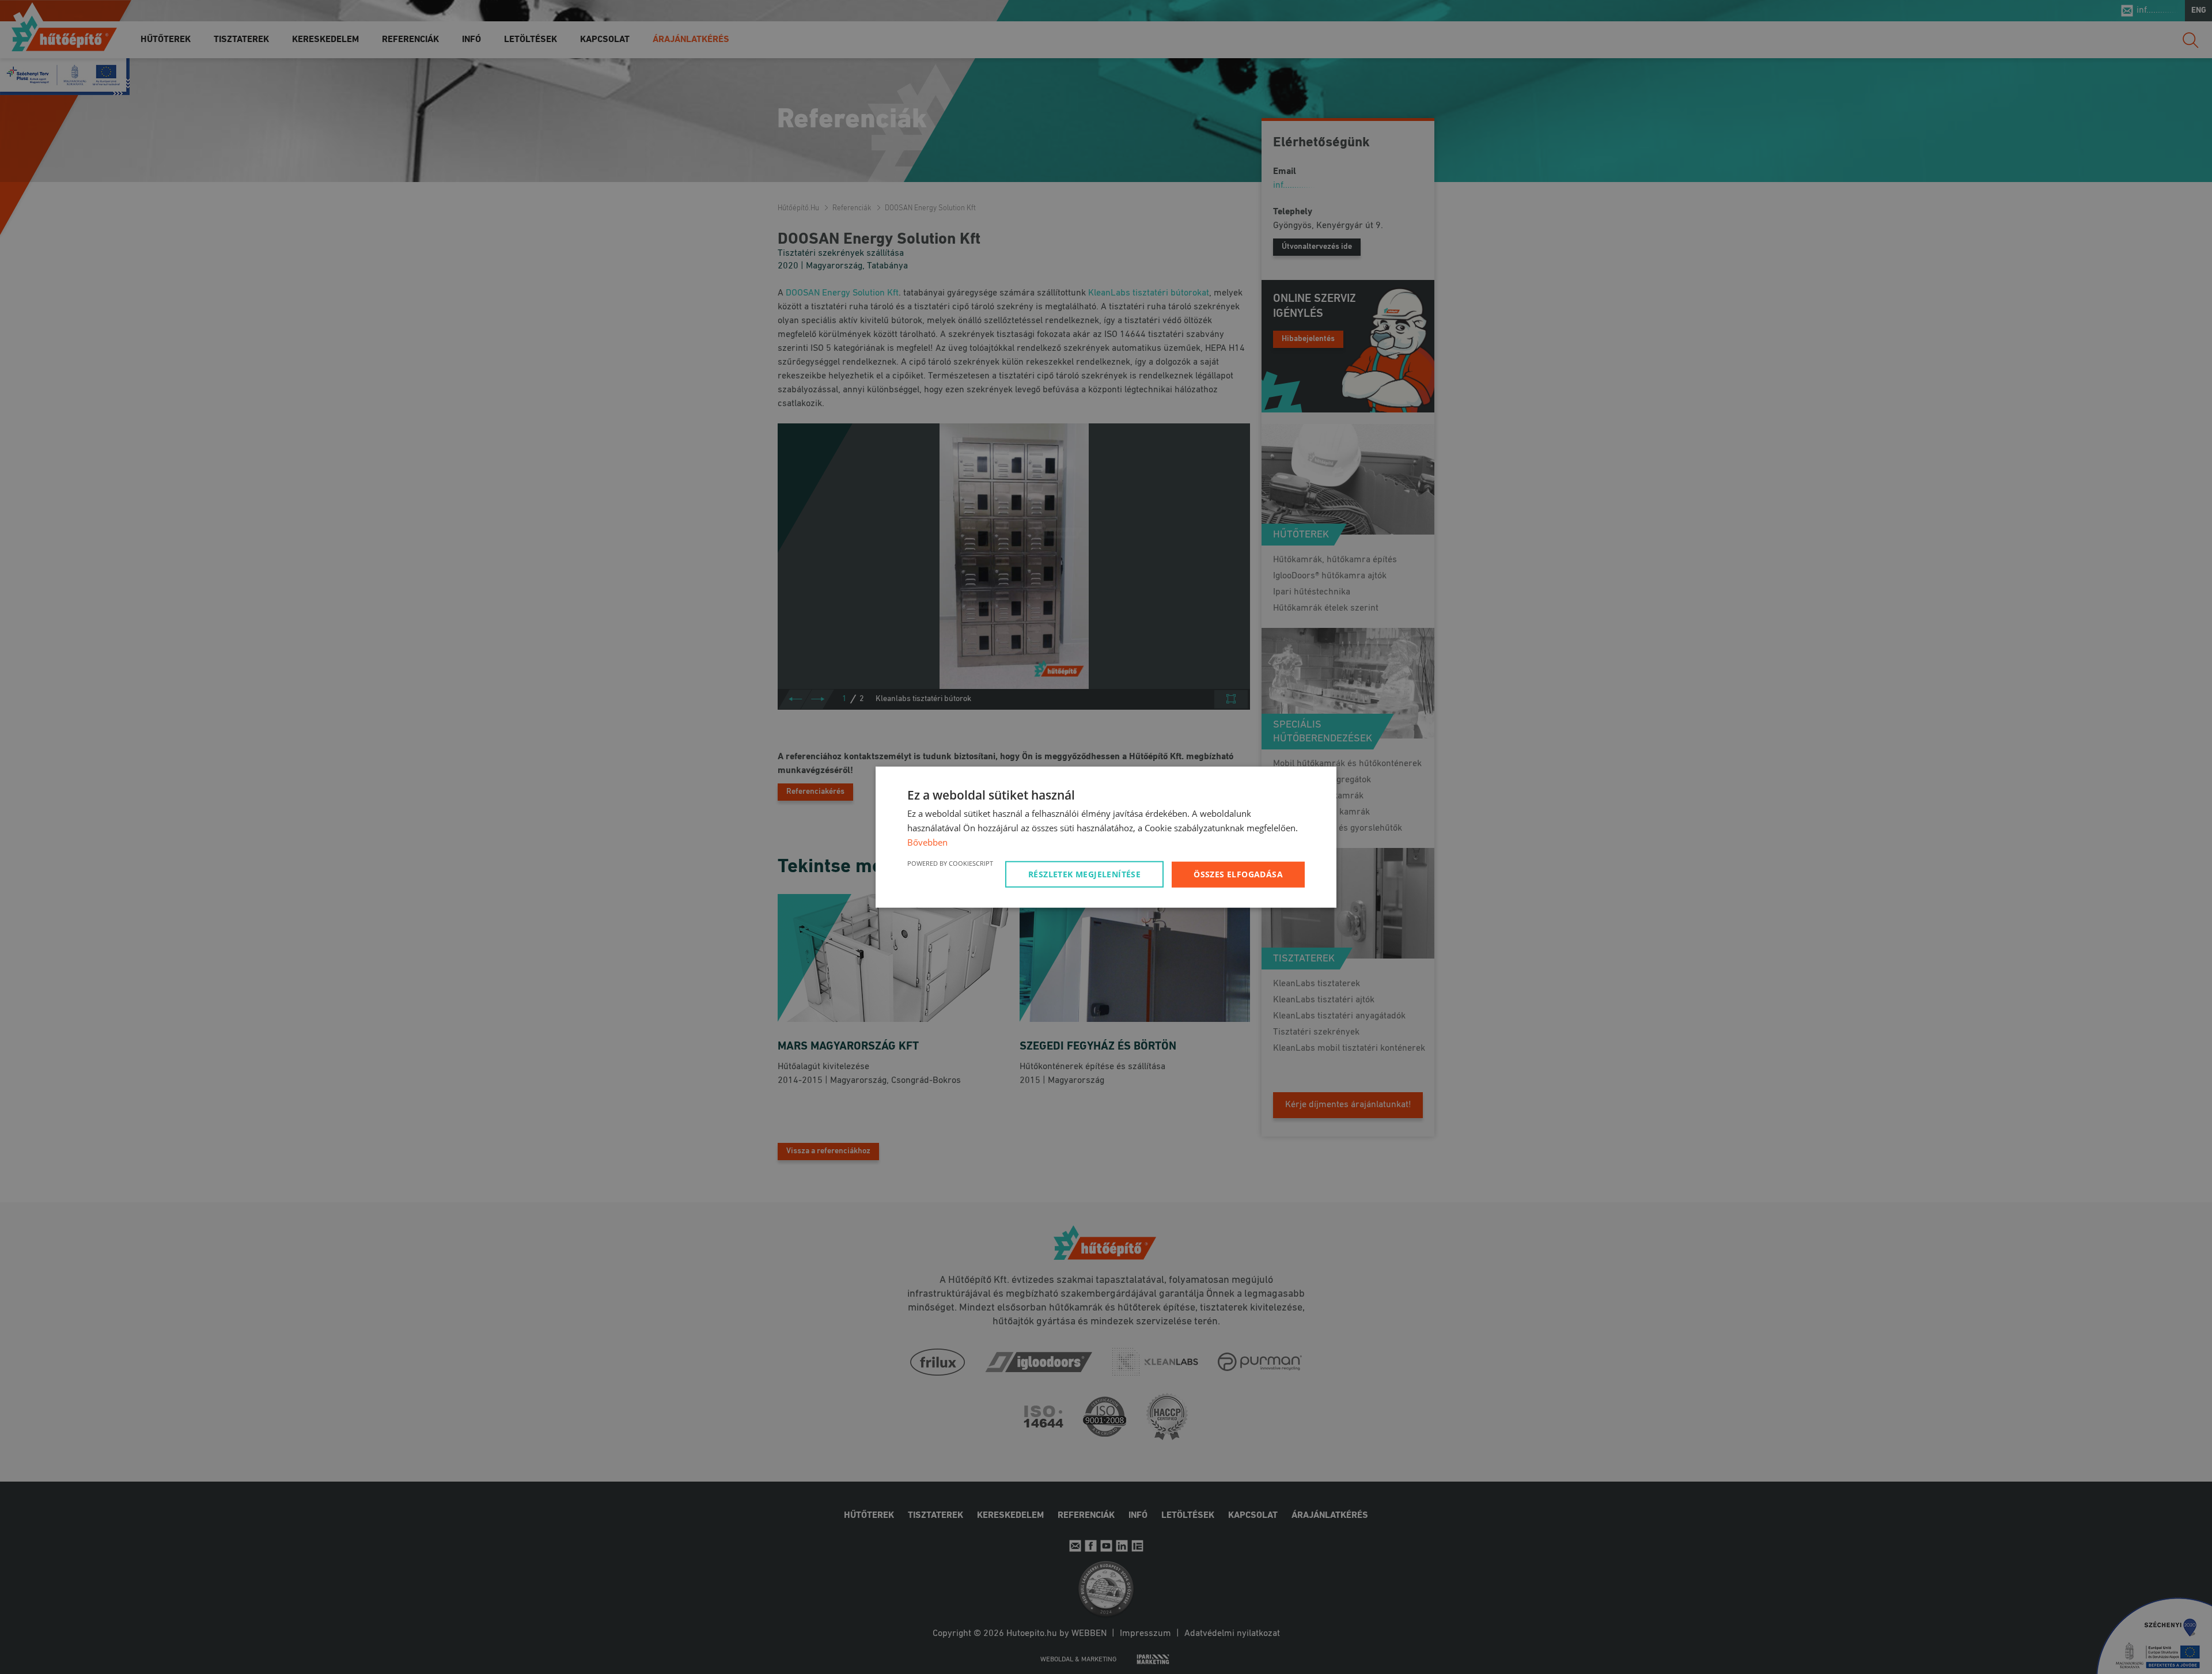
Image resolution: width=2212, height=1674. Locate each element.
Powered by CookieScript (950, 863)
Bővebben (927, 842)
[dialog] (1106, 837)
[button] (1086, 874)
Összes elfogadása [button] (1238, 874)
